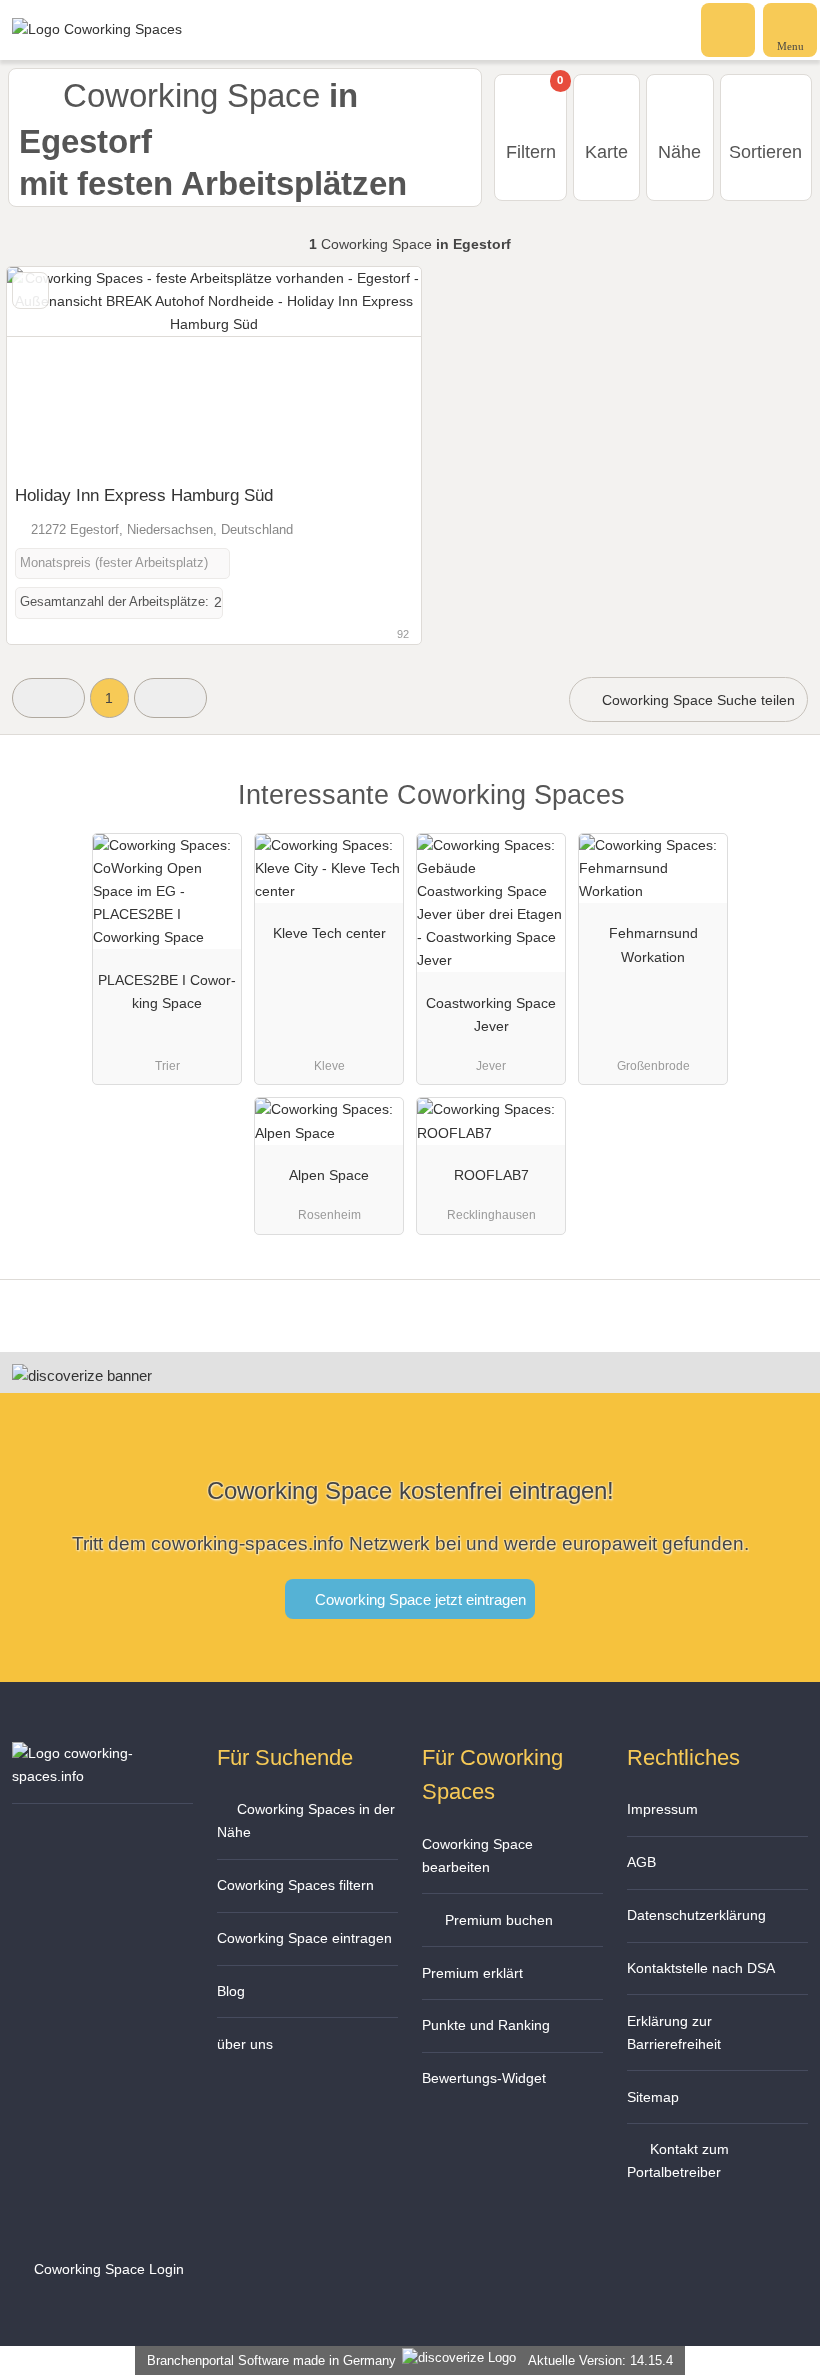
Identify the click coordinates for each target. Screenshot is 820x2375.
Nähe (679, 152)
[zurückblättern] (57, 371)
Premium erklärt (472, 1973)
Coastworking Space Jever (491, 1014)
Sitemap (653, 2097)
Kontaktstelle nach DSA (701, 1968)
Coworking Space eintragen (304, 1938)
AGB (641, 1862)
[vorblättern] (371, 371)
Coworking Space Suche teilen (696, 700)
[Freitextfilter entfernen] (729, 29)
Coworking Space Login (107, 2269)
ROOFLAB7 (491, 1175)
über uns (245, 2044)
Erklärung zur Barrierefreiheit (674, 2032)
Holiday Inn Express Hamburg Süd (144, 495)
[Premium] (779, 812)
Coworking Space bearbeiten (477, 1855)
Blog (231, 1991)
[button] (48, 697)
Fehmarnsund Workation (653, 944)
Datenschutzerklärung (696, 1915)
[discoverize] (82, 1375)
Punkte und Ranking (486, 2025)
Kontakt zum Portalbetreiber (678, 2160)
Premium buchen (497, 1920)
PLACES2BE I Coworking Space (167, 991)
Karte (606, 152)
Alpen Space (329, 1175)
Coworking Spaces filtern (295, 1885)
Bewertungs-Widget (484, 2078)
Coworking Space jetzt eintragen (418, 1599)
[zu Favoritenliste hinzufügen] (30, 290)
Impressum (662, 1809)
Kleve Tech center (329, 933)
